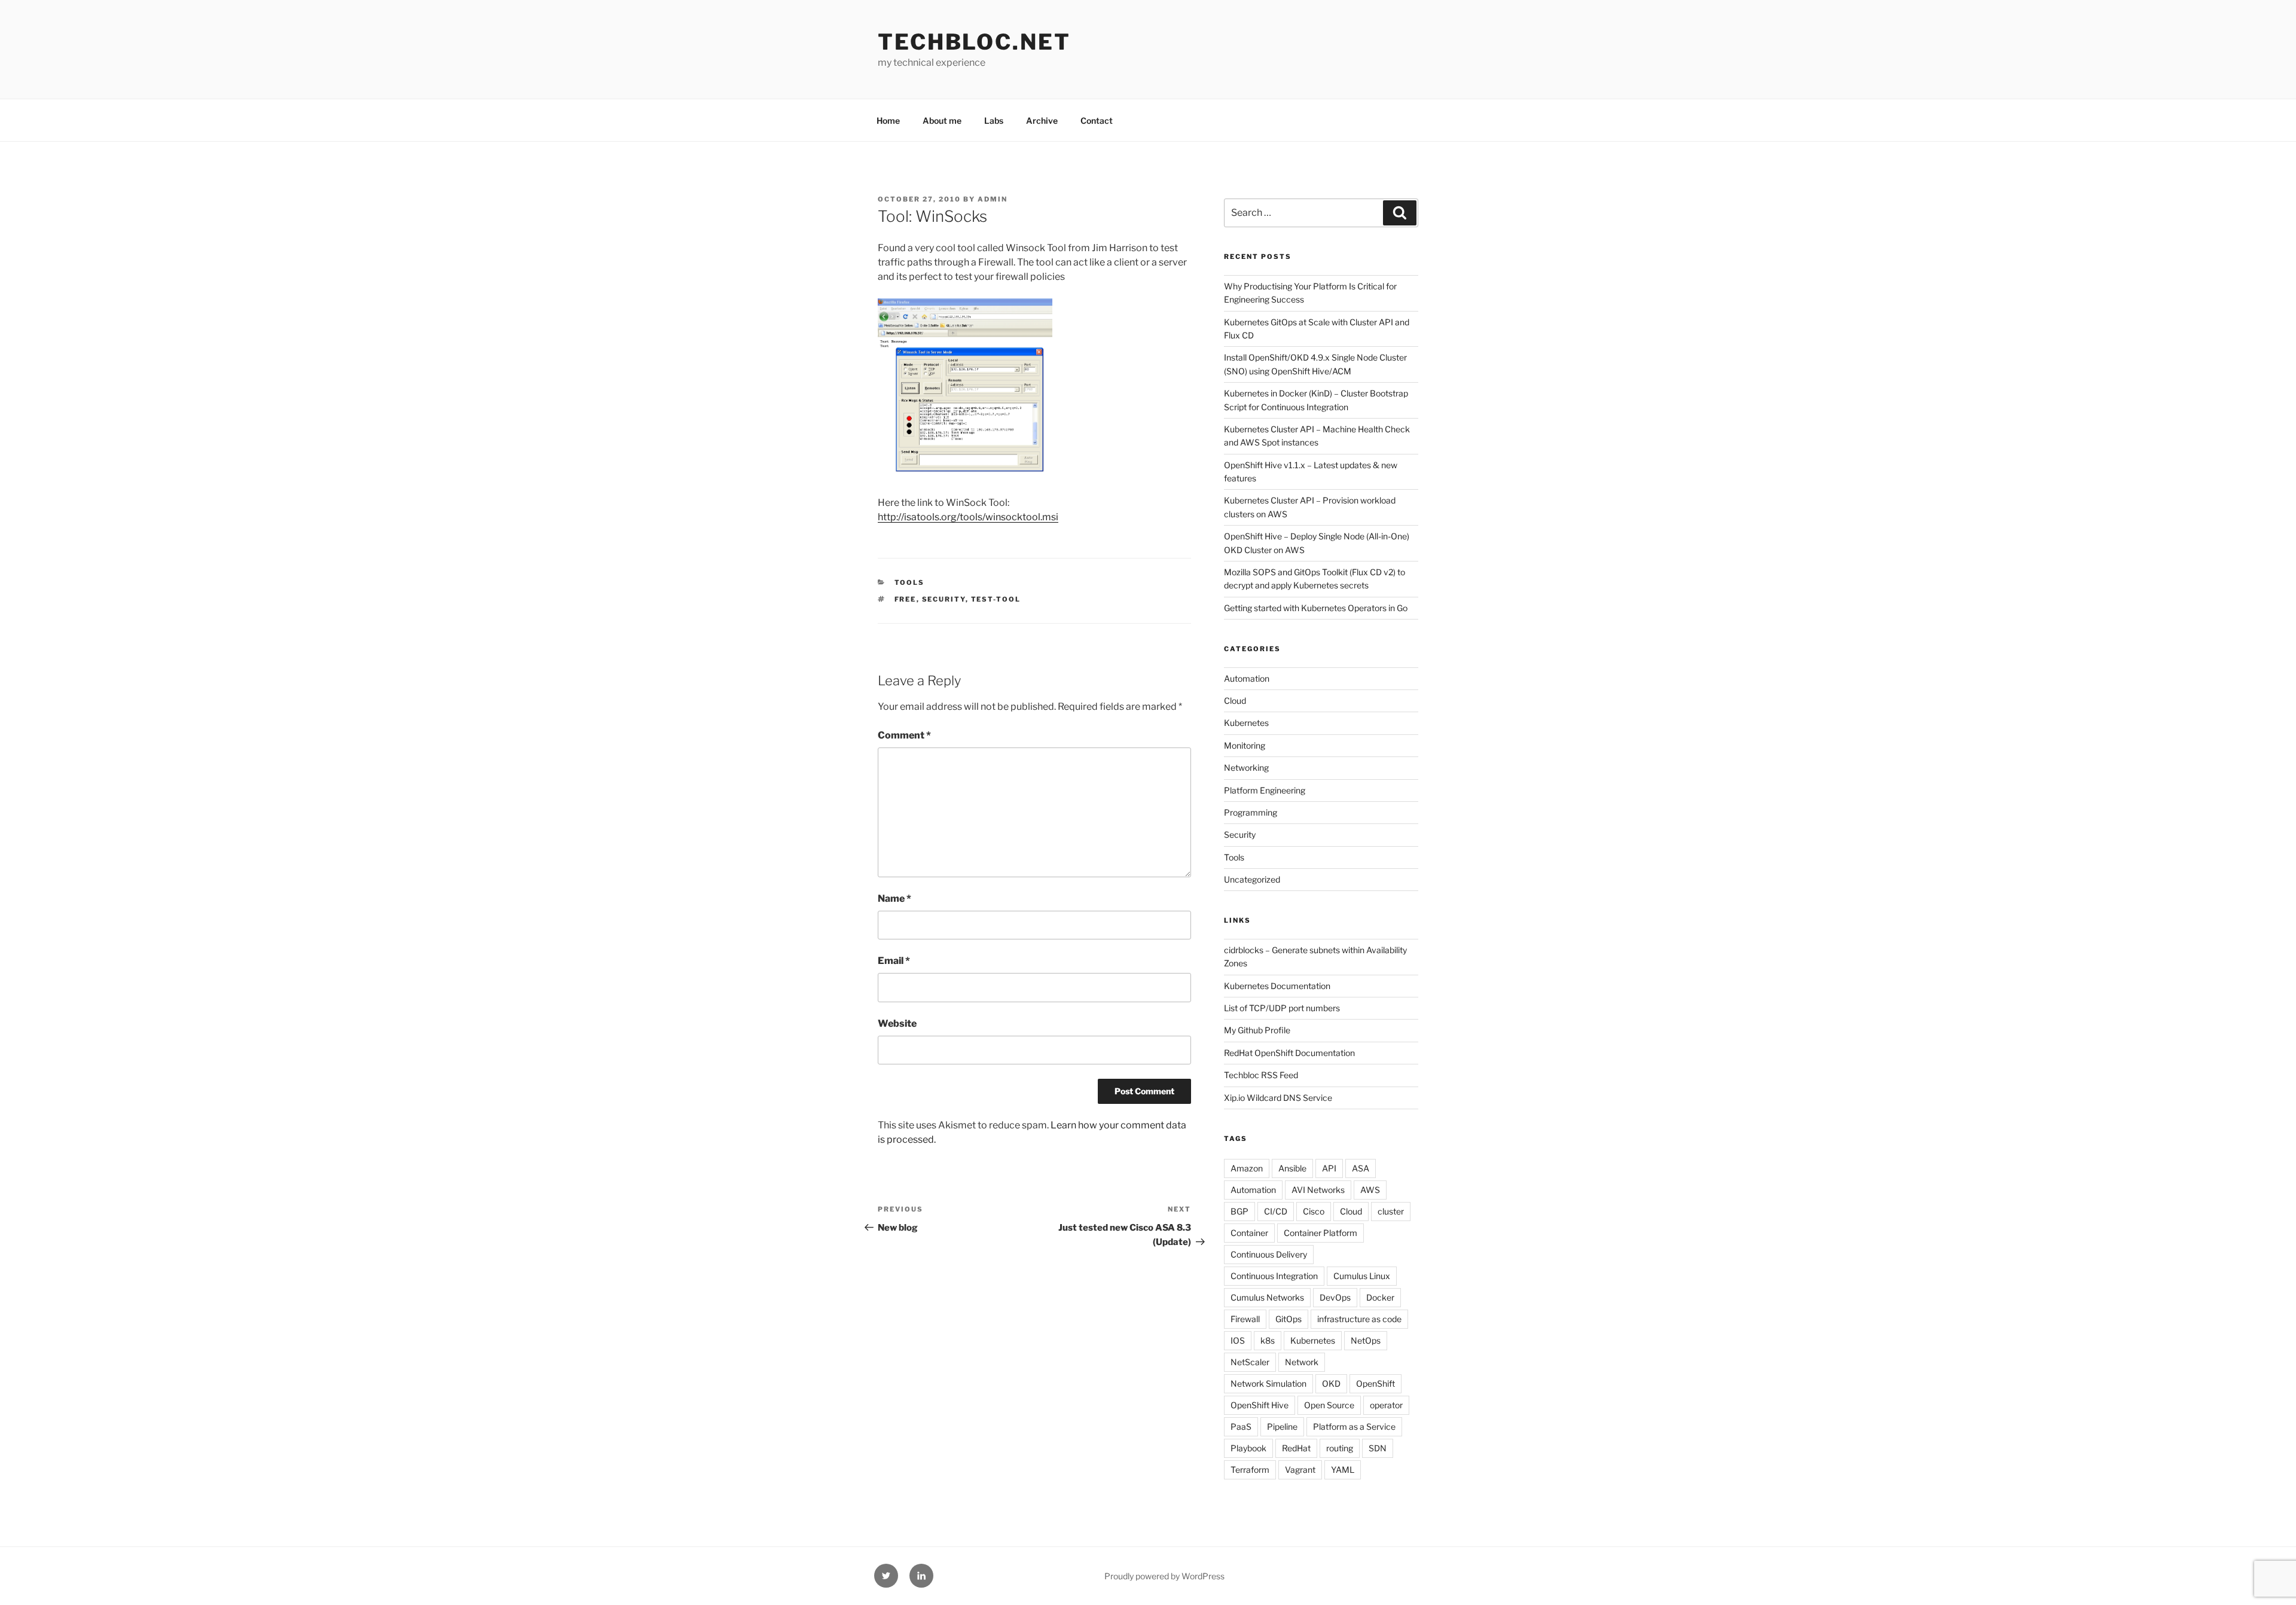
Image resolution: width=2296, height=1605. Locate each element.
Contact (1097, 120)
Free (906, 599)
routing (1340, 1448)
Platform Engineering (1265, 790)
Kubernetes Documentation (1277, 986)
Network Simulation (1268, 1383)
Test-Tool (996, 599)
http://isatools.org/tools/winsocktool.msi (968, 517)
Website (897, 1023)
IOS (1238, 1340)
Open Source (1329, 1405)
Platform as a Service (1354, 1427)
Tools (910, 582)
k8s (1268, 1340)
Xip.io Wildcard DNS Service (1278, 1098)
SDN (1378, 1448)
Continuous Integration (1274, 1276)
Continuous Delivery (1269, 1254)
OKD (1331, 1383)
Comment (904, 735)
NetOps (1366, 1340)
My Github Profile (1257, 1030)
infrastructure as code (1359, 1319)
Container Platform (1320, 1233)
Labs (994, 120)
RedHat (1296, 1448)
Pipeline (1282, 1427)
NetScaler (1250, 1362)
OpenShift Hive (1260, 1405)
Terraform (1250, 1470)
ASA (1361, 1168)
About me (942, 120)
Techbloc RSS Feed (1261, 1075)
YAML (1343, 1470)
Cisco (1314, 1211)
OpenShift (1376, 1383)
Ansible (1292, 1168)
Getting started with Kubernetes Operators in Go (1316, 608)
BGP (1239, 1211)
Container (1249, 1233)
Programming (1251, 812)
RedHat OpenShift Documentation (1289, 1053)
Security (944, 599)
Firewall (1245, 1319)
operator (1386, 1405)
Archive (1042, 120)
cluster (1391, 1211)
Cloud (1235, 701)
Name (894, 898)
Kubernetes (1246, 723)
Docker (1380, 1297)
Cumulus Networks (1267, 1297)
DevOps (1335, 1297)
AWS (1370, 1190)
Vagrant (1300, 1470)
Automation (1247, 678)
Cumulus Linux (1362, 1276)
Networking (1246, 768)
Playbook (1248, 1448)
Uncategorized (1252, 879)
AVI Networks (1318, 1190)
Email (894, 961)
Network (1302, 1362)
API (1329, 1168)
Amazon (1247, 1168)
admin (993, 199)
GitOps (1289, 1319)
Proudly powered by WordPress (1164, 1576)
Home (888, 120)
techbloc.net (974, 42)
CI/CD (1276, 1211)
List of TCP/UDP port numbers (1282, 1008)
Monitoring (1245, 745)
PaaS (1241, 1427)
